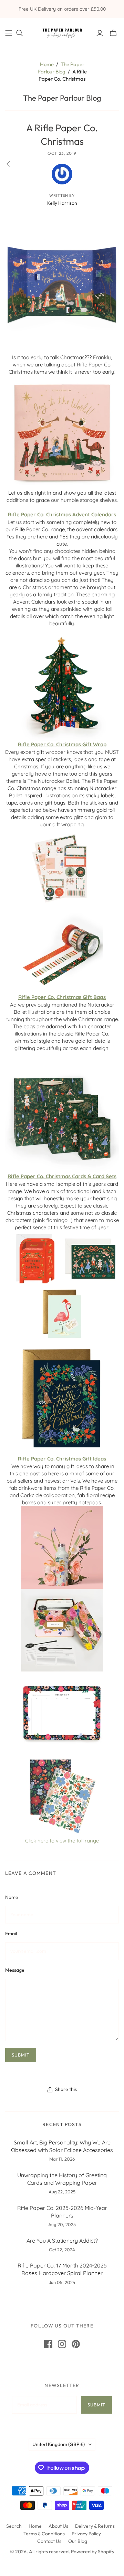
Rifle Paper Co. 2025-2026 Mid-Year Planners (62, 2212)
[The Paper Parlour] (62, 32)
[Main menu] (9, 33)
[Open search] (20, 33)
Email (11, 1933)
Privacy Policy (86, 2534)
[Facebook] (48, 2344)
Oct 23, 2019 (62, 153)
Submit (96, 2405)
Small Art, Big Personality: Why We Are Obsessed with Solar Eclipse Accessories (62, 2146)
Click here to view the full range (62, 1841)
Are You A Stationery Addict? (62, 2241)
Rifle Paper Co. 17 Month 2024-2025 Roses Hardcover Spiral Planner (62, 2269)
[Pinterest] (76, 2344)
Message (15, 1970)
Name (12, 1897)
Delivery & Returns (95, 2526)
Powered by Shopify (93, 2552)
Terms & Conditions (44, 2534)
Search (14, 2526)
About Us (58, 2526)
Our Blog (78, 2541)
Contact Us (49, 2541)
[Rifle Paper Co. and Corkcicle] (62, 432)
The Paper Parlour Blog (62, 98)
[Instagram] (62, 2344)
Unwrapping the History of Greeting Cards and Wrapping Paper (62, 2179)
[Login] (100, 33)
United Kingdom (59, 2444)
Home (47, 64)
